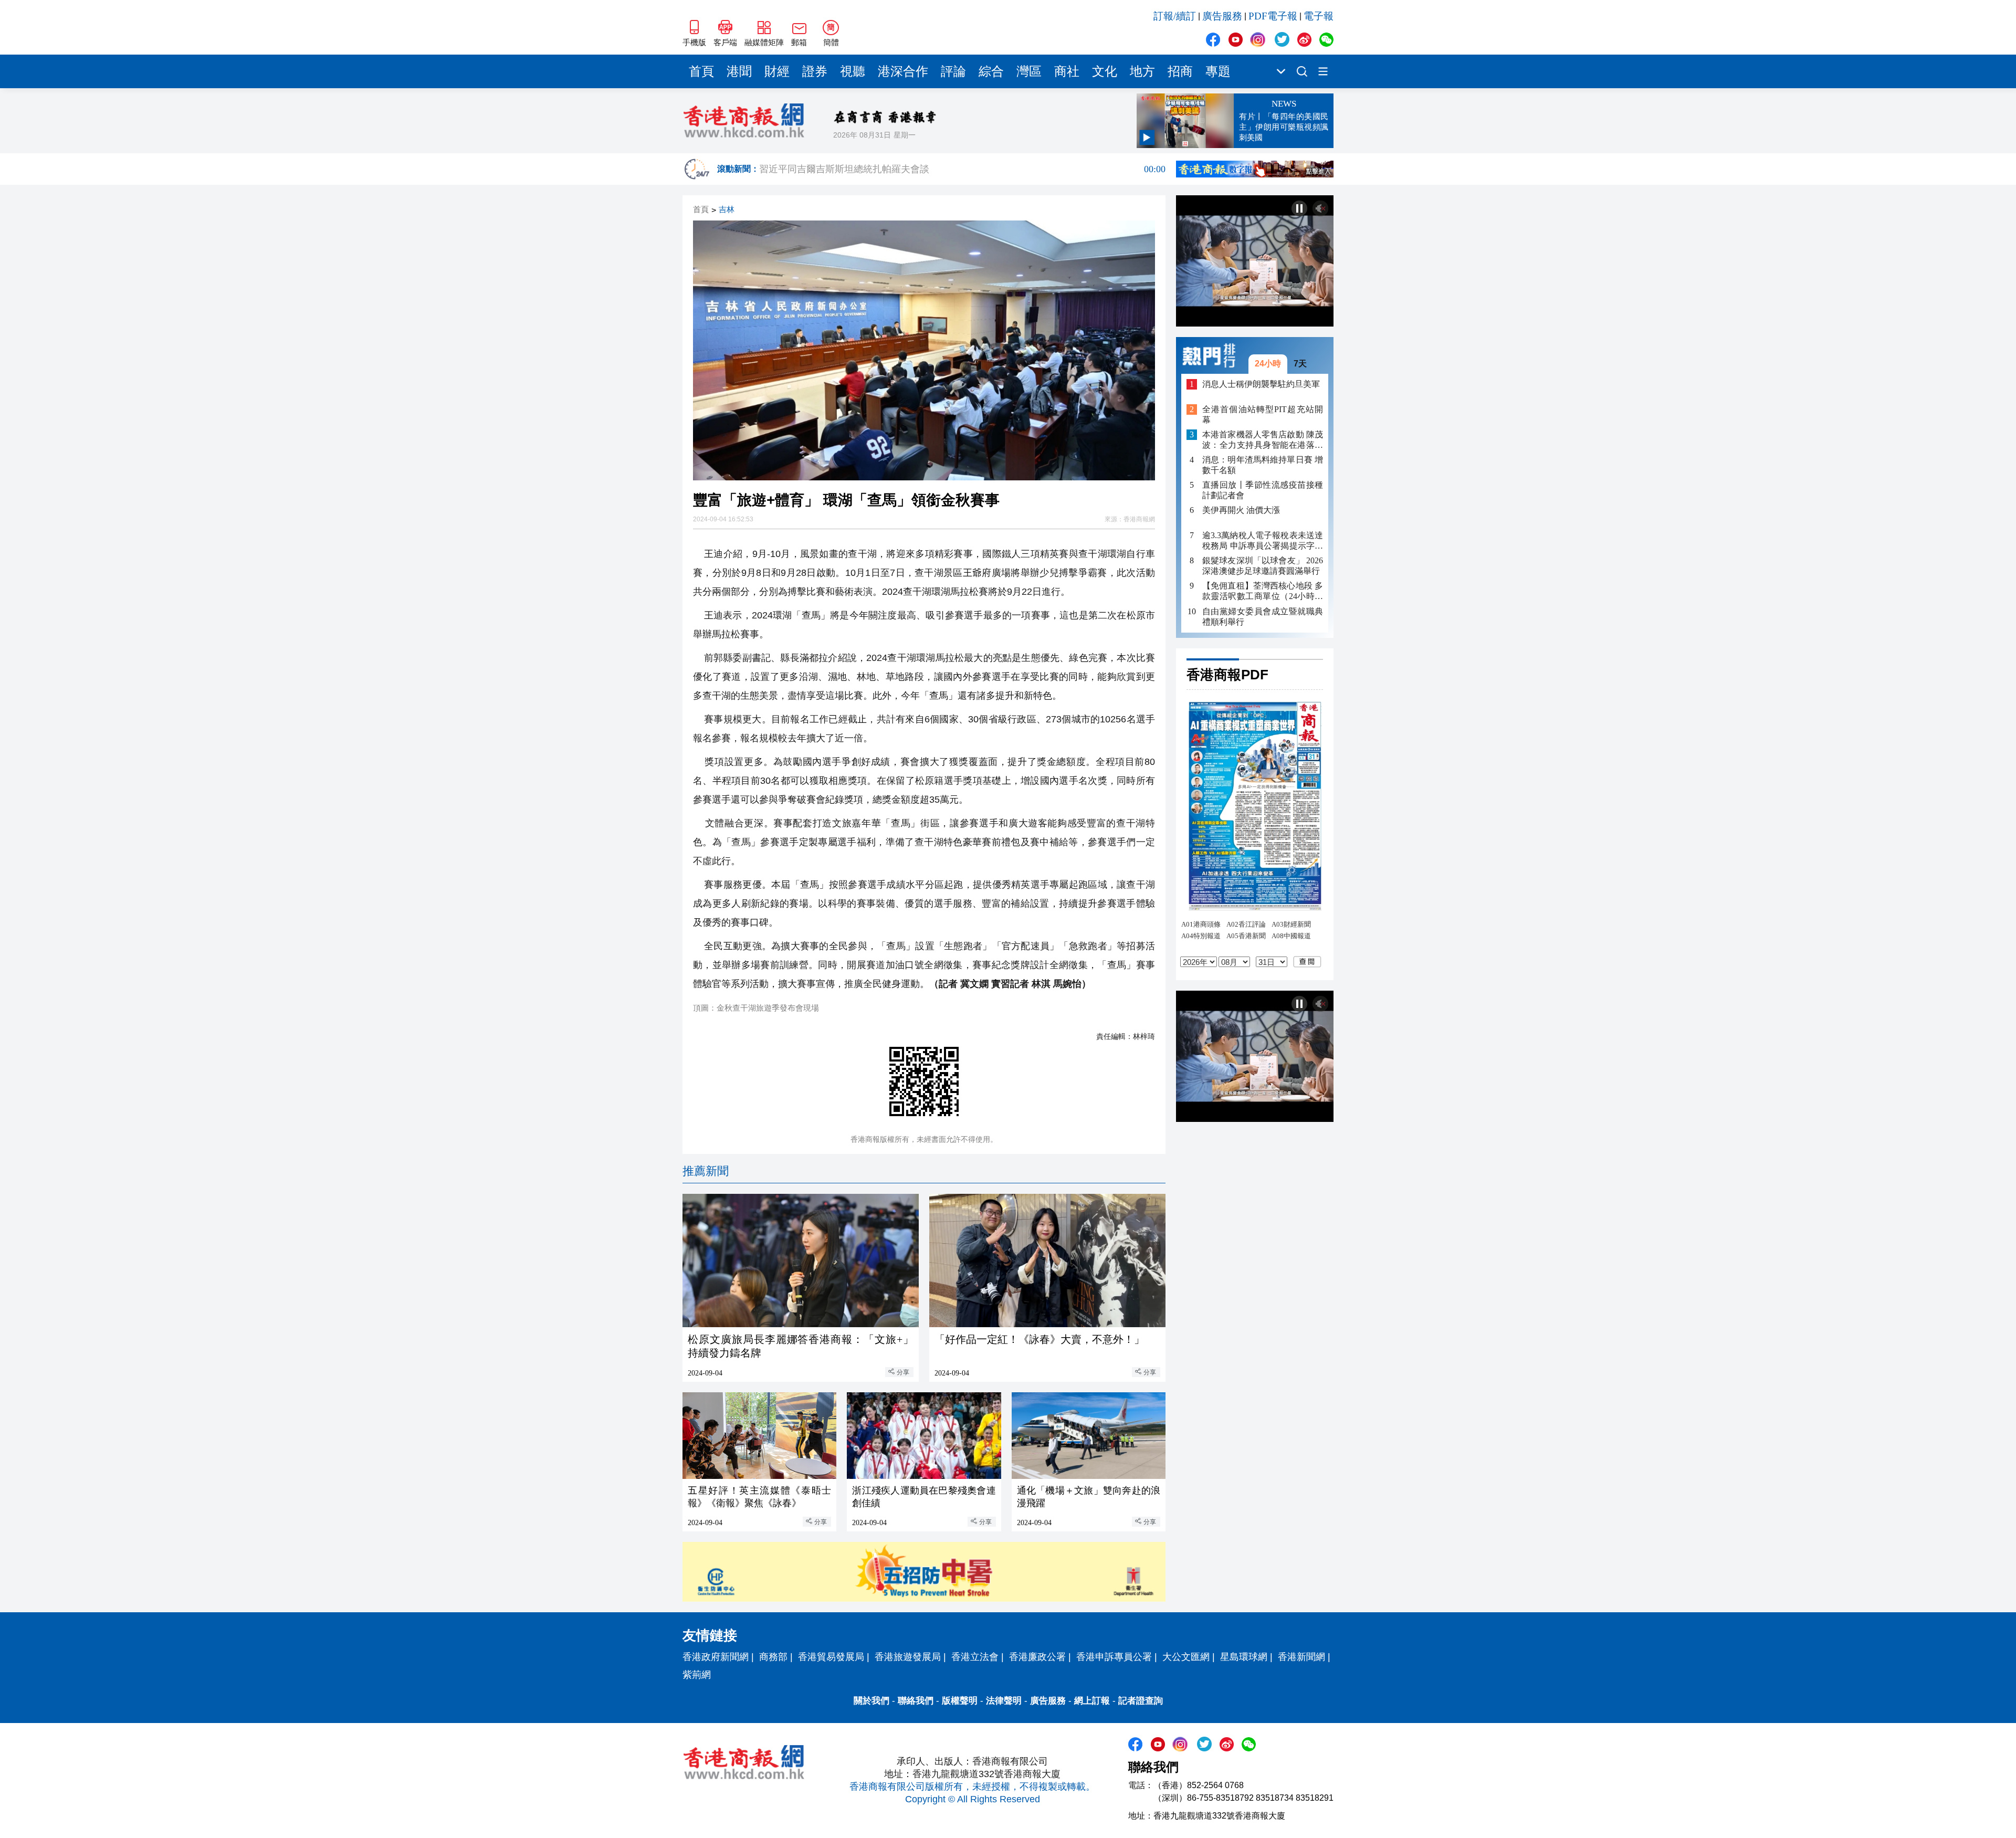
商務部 (773, 1657)
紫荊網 (697, 1675)
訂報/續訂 (1175, 16)
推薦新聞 (706, 1171)
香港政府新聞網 (716, 1657)
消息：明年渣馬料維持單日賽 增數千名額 (1263, 465)
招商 (1180, 71)
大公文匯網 (1186, 1657)
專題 (1218, 71)
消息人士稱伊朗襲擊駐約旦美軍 (1261, 384)
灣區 (1029, 71)
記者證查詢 (1141, 1701)
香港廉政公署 (1037, 1657)
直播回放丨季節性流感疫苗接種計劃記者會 (1263, 490)
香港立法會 (975, 1657)
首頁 (701, 71)
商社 (1067, 71)
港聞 (739, 71)
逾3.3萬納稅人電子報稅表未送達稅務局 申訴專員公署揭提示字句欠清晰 (1263, 542)
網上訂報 (1092, 1701)
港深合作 (903, 71)
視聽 (853, 71)
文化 (1105, 71)
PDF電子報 (1273, 16)
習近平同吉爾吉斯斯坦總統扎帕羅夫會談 (962, 169)
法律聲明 (1004, 1701)
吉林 (727, 210)
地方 (1142, 71)
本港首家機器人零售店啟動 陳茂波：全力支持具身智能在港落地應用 (1263, 440)
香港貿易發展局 (831, 1657)
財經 (777, 71)
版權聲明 (960, 1701)
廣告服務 (1222, 16)
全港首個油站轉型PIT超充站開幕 (1263, 414)
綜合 (991, 71)
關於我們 (871, 1701)
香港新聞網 (1301, 1657)
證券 (815, 71)
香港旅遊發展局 (908, 1657)
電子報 (1319, 16)
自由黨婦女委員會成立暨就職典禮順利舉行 (1263, 617)
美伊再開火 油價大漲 (1241, 511)
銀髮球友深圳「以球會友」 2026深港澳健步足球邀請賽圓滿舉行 (1263, 566)
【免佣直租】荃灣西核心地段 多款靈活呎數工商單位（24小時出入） (1263, 592)
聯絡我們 (916, 1701)
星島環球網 (1244, 1657)
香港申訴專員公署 (1114, 1657)
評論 (953, 71)
